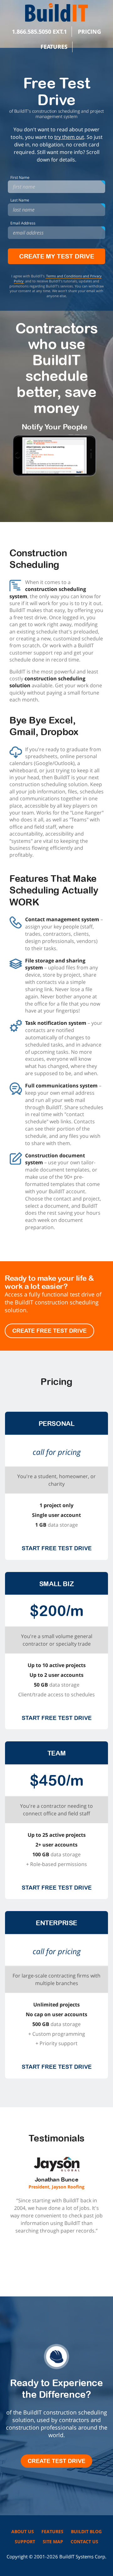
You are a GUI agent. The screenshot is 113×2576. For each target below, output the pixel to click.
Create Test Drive (56, 2461)
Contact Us (84, 2542)
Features (54, 47)
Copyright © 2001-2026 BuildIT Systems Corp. (56, 2556)
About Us (23, 2531)
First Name (20, 177)
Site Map (53, 2542)
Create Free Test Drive (49, 1331)
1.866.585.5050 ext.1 (39, 31)
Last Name (20, 200)
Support (25, 2542)
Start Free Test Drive (57, 1548)
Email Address (23, 223)
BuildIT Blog (86, 2531)
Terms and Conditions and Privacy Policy (58, 278)
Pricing (89, 31)
